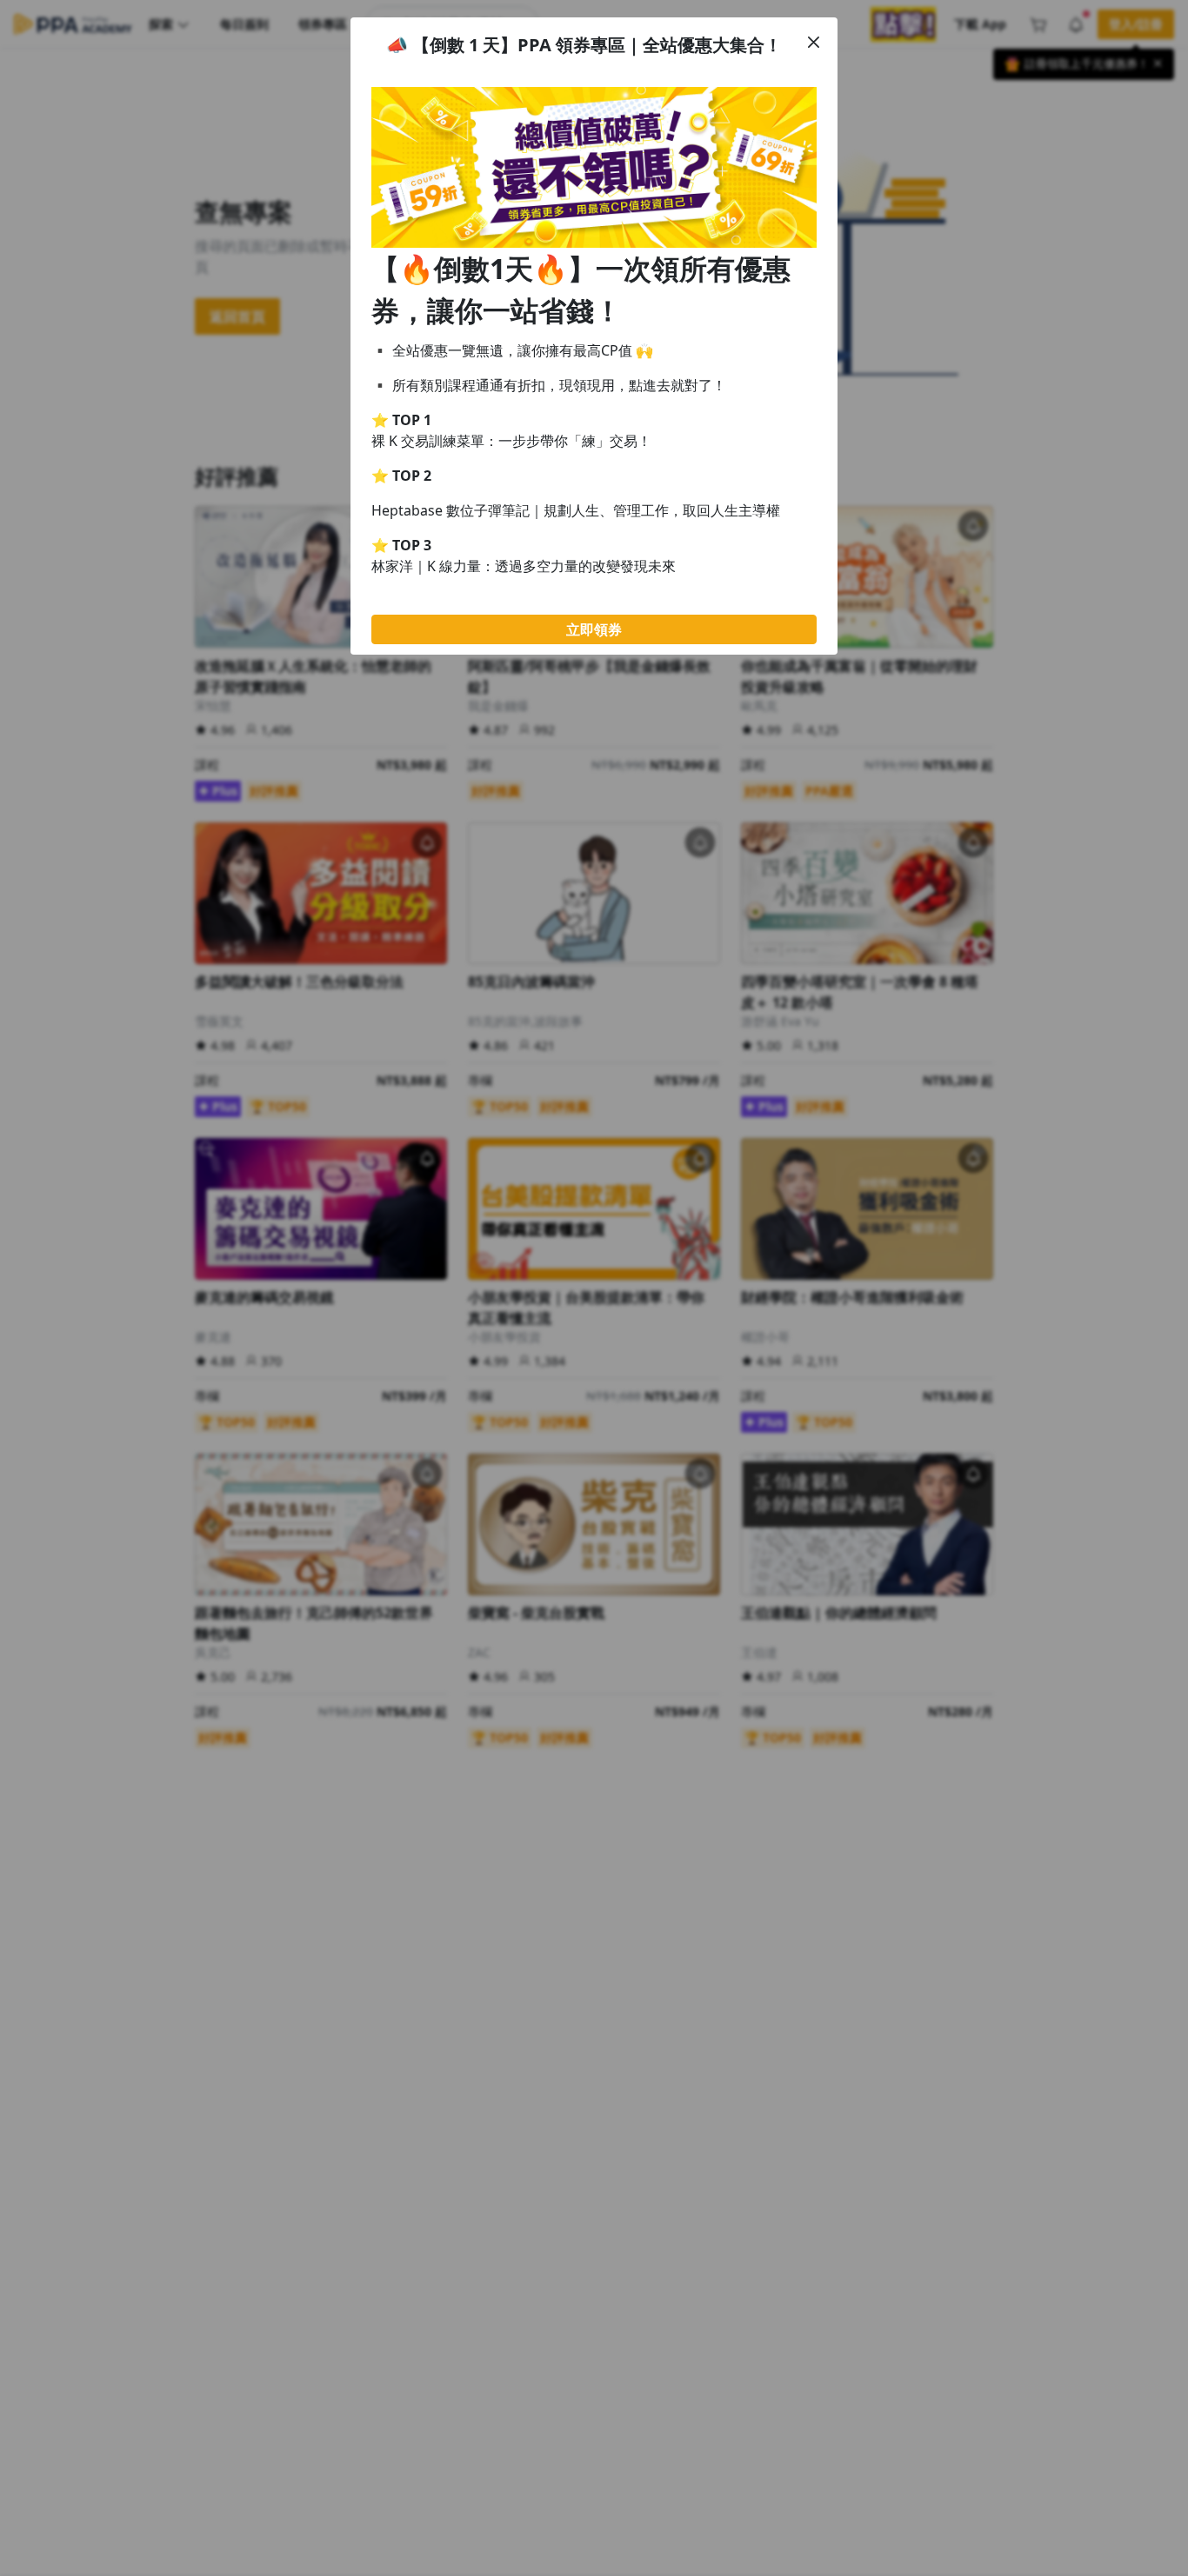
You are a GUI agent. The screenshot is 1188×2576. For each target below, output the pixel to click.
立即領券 (594, 629)
